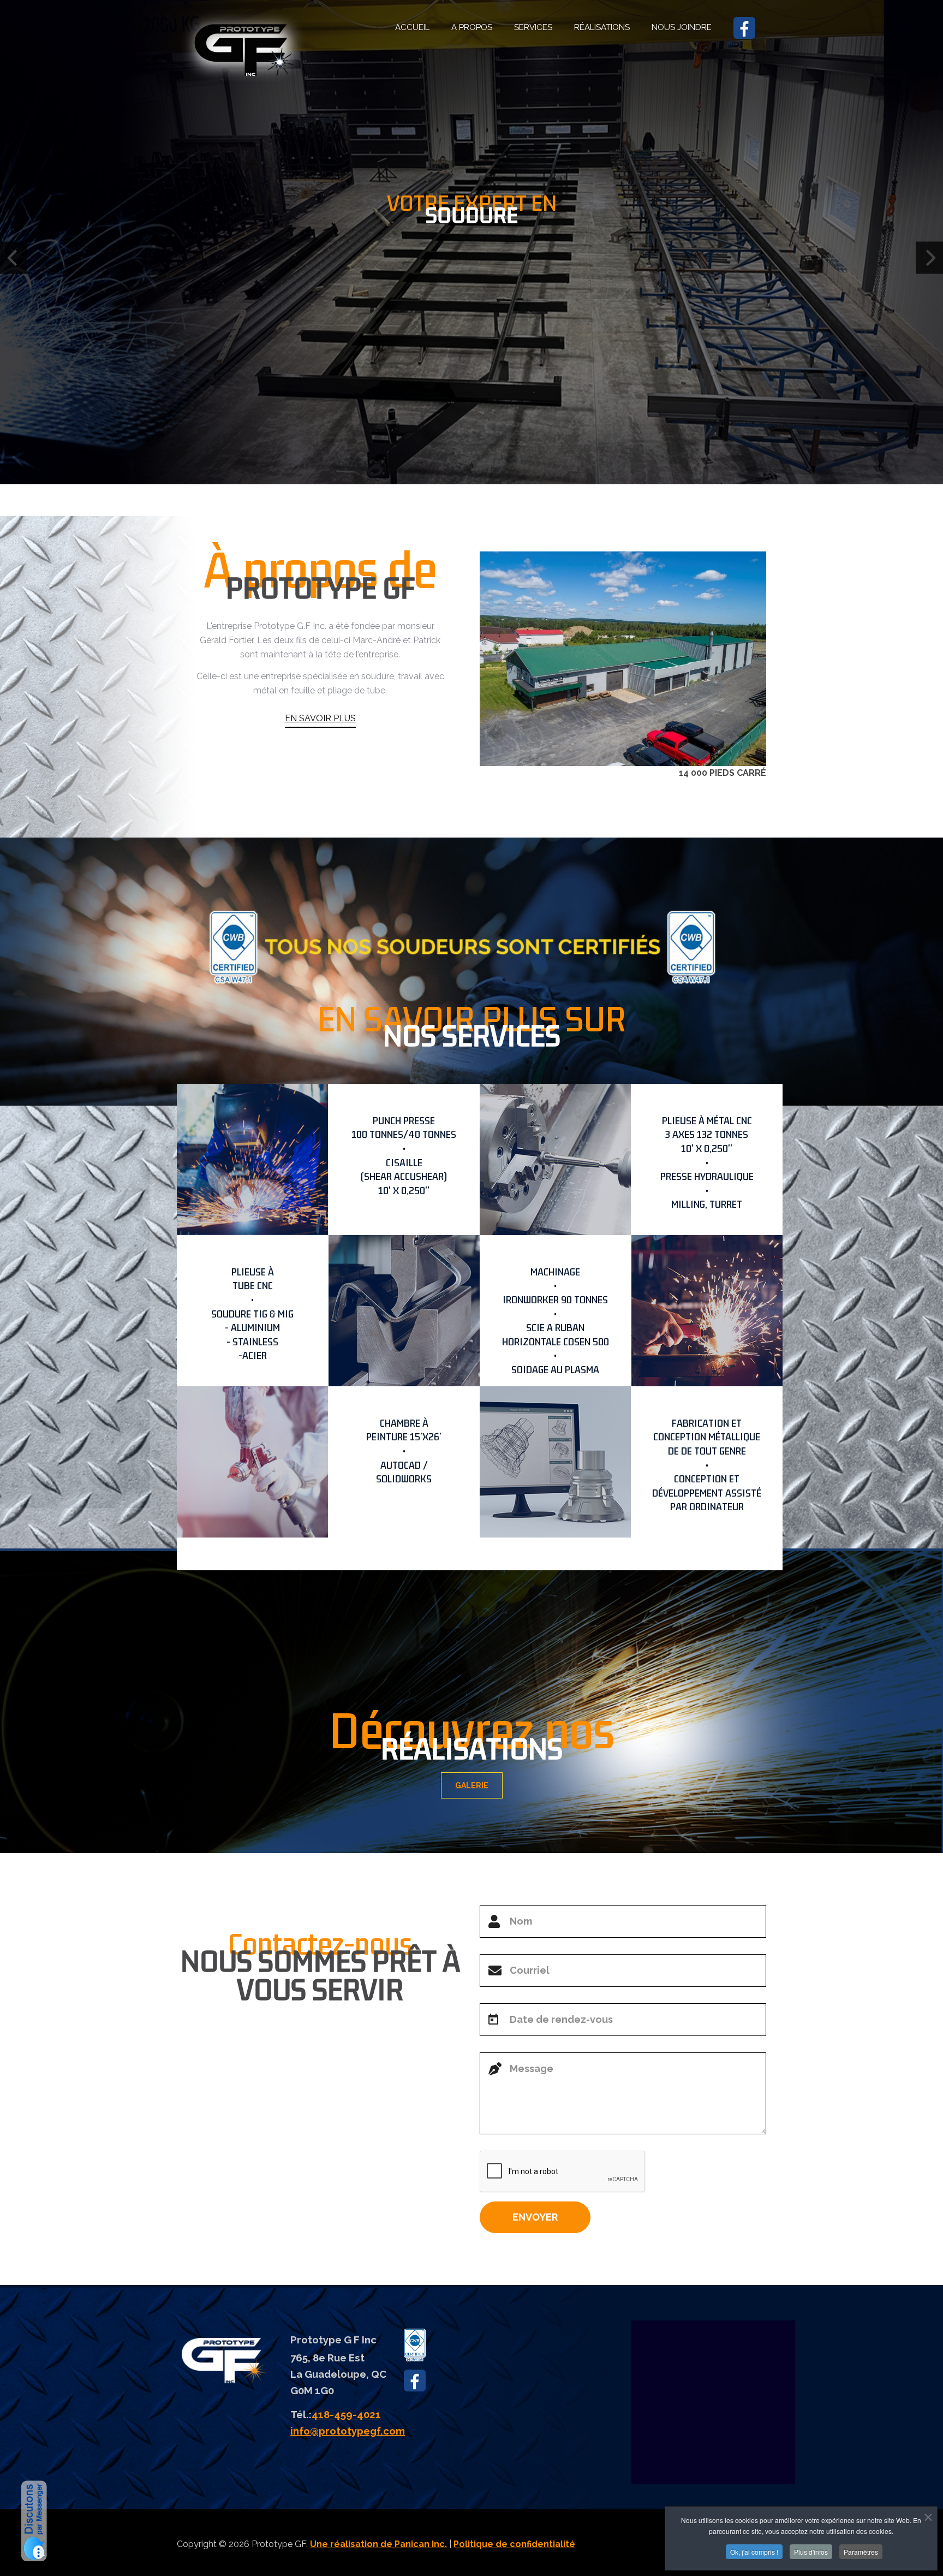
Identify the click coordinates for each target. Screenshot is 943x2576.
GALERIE (472, 1785)
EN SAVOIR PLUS (320, 718)
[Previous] (14, 258)
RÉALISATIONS (602, 27)
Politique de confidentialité (514, 2544)
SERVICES (533, 27)
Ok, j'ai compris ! (754, 2552)
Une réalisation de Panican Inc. (378, 2544)
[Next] (929, 258)
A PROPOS (472, 27)
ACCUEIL (412, 27)
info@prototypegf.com (348, 2431)
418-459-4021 (346, 2414)
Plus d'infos (811, 2552)
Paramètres (861, 2552)
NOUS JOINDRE (682, 27)
